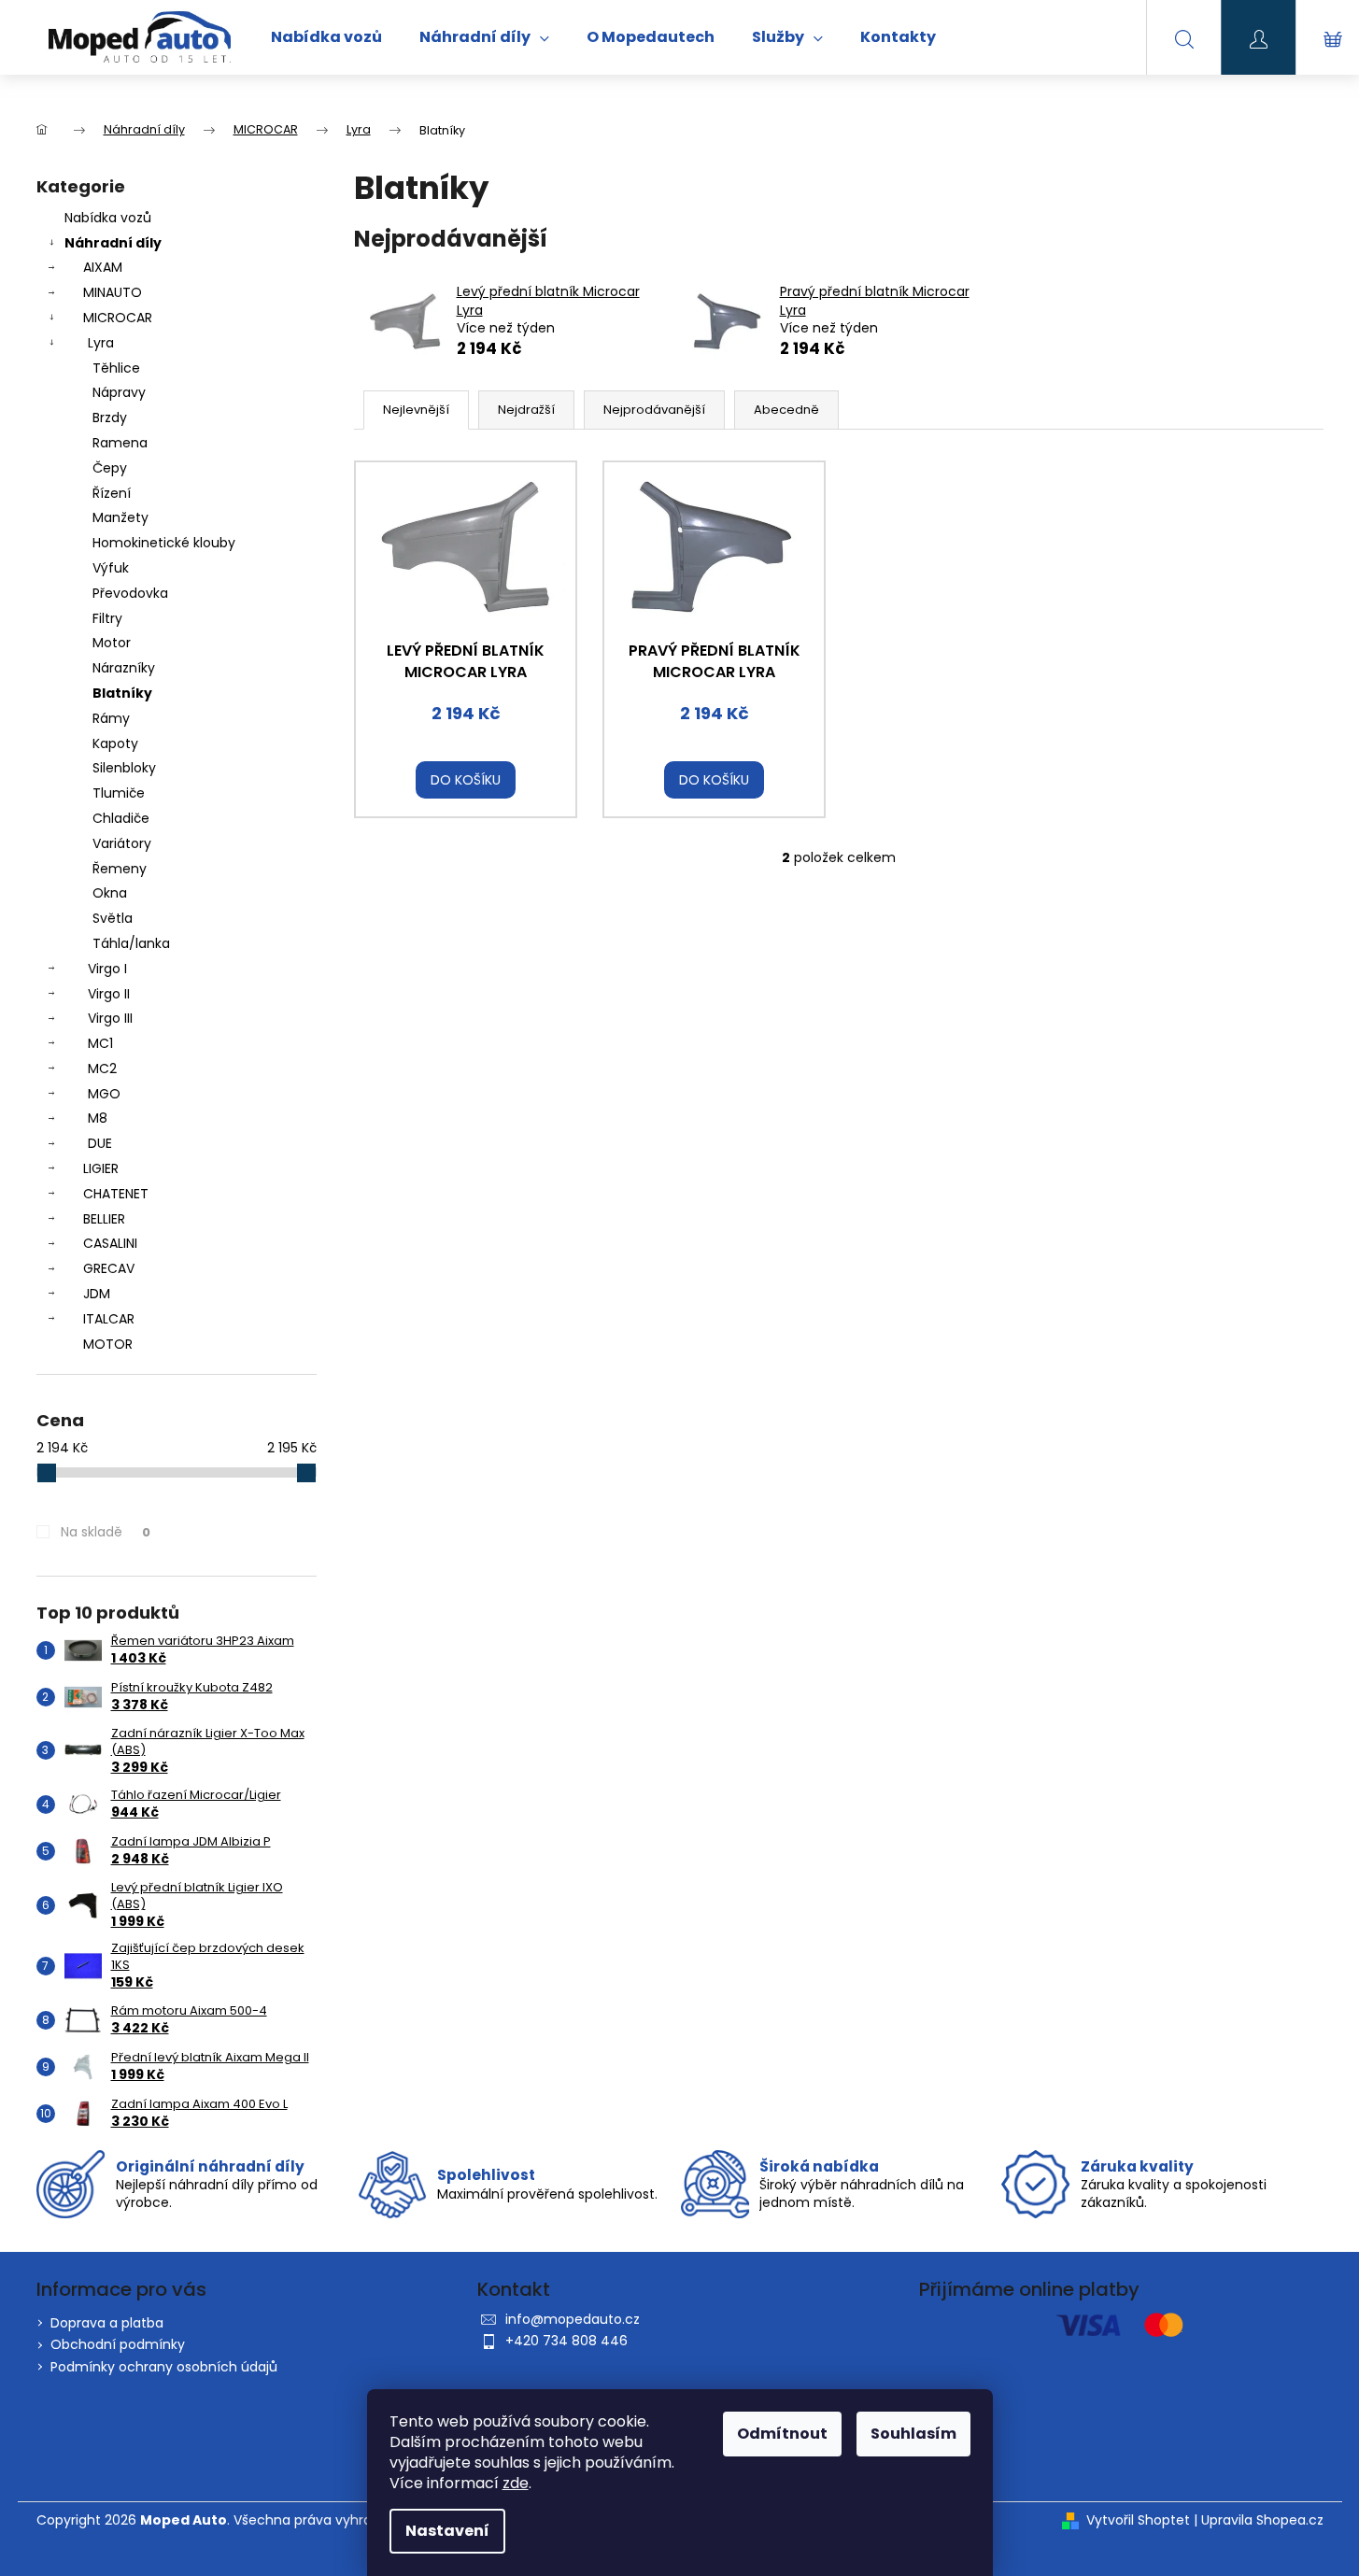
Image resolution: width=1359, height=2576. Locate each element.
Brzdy (110, 418)
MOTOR (108, 1344)
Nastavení (447, 2531)
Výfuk (111, 568)
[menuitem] (326, 37)
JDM (97, 1294)
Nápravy (119, 392)
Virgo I (107, 969)
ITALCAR (109, 1319)
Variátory (122, 843)
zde (516, 2483)
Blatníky (122, 693)
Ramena (120, 443)
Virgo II (109, 994)
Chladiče (121, 818)
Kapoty (115, 743)
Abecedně (786, 410)
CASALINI (110, 1243)
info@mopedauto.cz (573, 2319)
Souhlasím (913, 2434)
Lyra (101, 343)
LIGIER (101, 1168)
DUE (100, 1143)
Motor (112, 643)
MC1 (100, 1043)
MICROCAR (118, 318)
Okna (110, 893)
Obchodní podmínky (118, 2344)
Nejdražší (526, 410)
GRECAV (109, 1268)
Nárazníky (124, 668)
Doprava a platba (107, 2323)
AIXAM (103, 267)
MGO (104, 1094)
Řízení (112, 493)
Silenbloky (124, 768)
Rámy (111, 718)
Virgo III (110, 1018)
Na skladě (106, 1532)
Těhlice (116, 368)
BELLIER (104, 1219)
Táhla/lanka (131, 943)
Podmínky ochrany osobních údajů (164, 2367)
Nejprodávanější (654, 410)
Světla (113, 918)
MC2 (102, 1069)
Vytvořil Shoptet (1138, 2520)
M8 (98, 1118)
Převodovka (130, 593)
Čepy (110, 468)
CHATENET (116, 1194)
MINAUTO (113, 292)
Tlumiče (119, 793)
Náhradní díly (113, 243)
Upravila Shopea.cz (1262, 2520)
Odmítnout (782, 2434)
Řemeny (120, 869)
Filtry (107, 618)
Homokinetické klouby (164, 543)
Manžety (120, 517)
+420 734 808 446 (566, 2341)
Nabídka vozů (108, 218)
